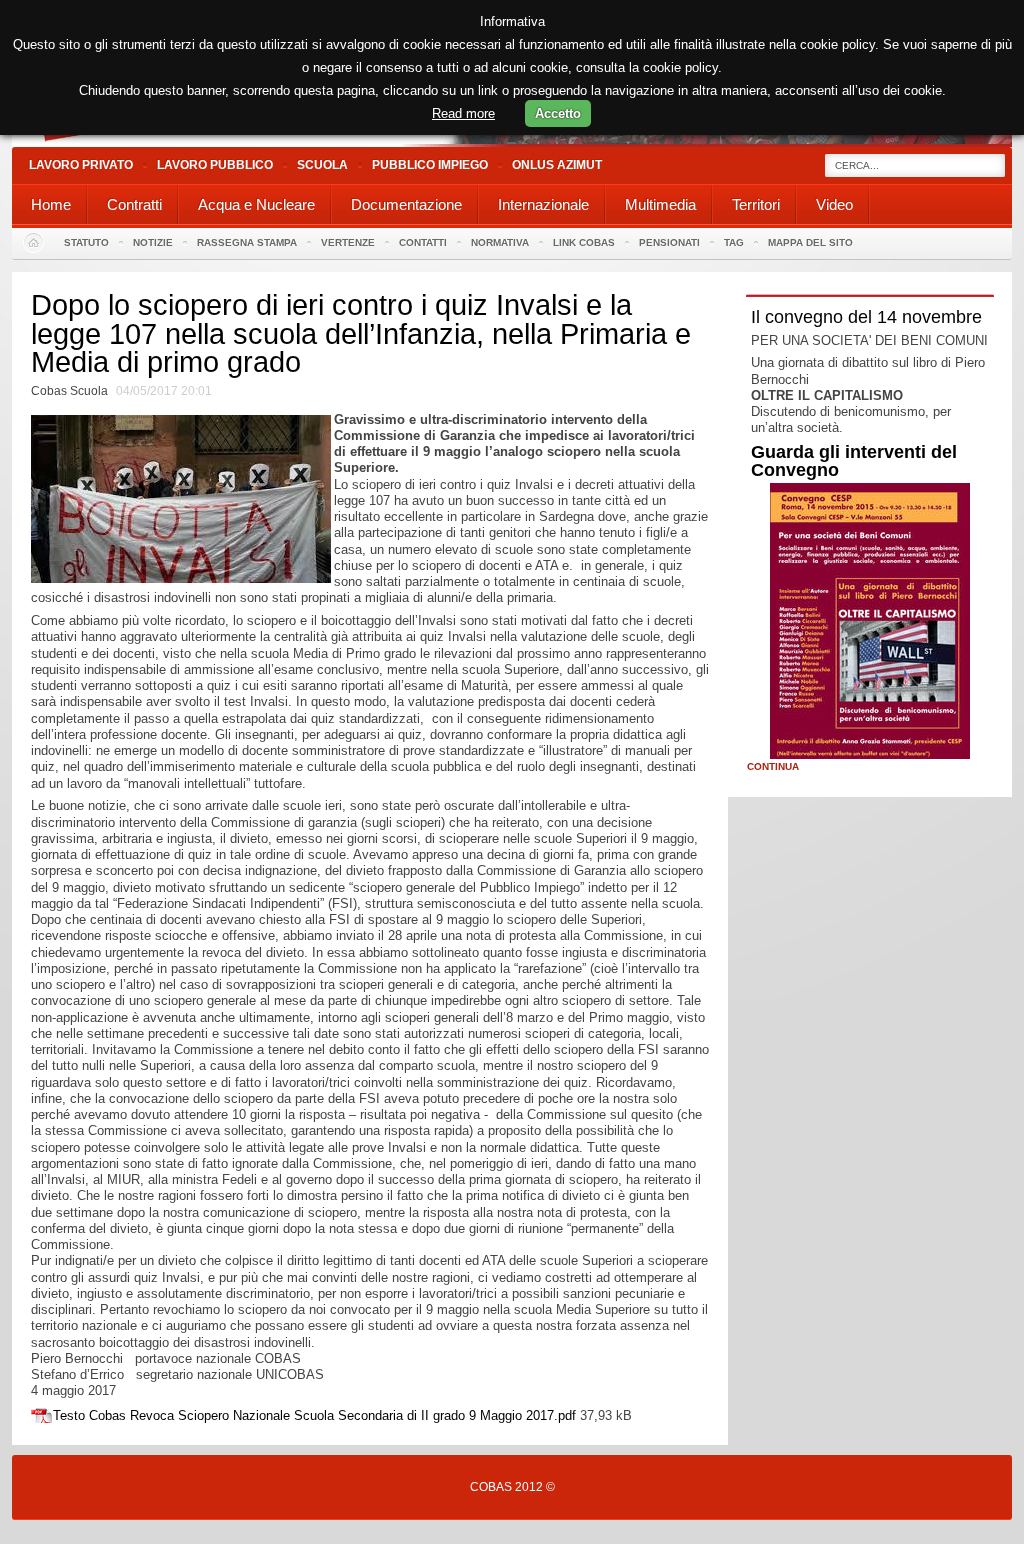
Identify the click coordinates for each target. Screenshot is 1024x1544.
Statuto (86, 242)
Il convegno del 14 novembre (866, 317)
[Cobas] (512, 142)
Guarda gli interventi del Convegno (854, 461)
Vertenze (348, 242)
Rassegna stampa (247, 242)
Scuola (322, 165)
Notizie (153, 242)
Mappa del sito (810, 242)
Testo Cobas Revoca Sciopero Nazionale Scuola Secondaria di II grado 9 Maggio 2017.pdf (314, 1415)
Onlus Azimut (557, 165)
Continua (773, 767)
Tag (734, 242)
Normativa (500, 242)
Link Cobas (584, 242)
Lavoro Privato (81, 165)
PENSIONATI (669, 242)
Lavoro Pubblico (215, 165)
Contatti (423, 242)
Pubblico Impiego (430, 165)
